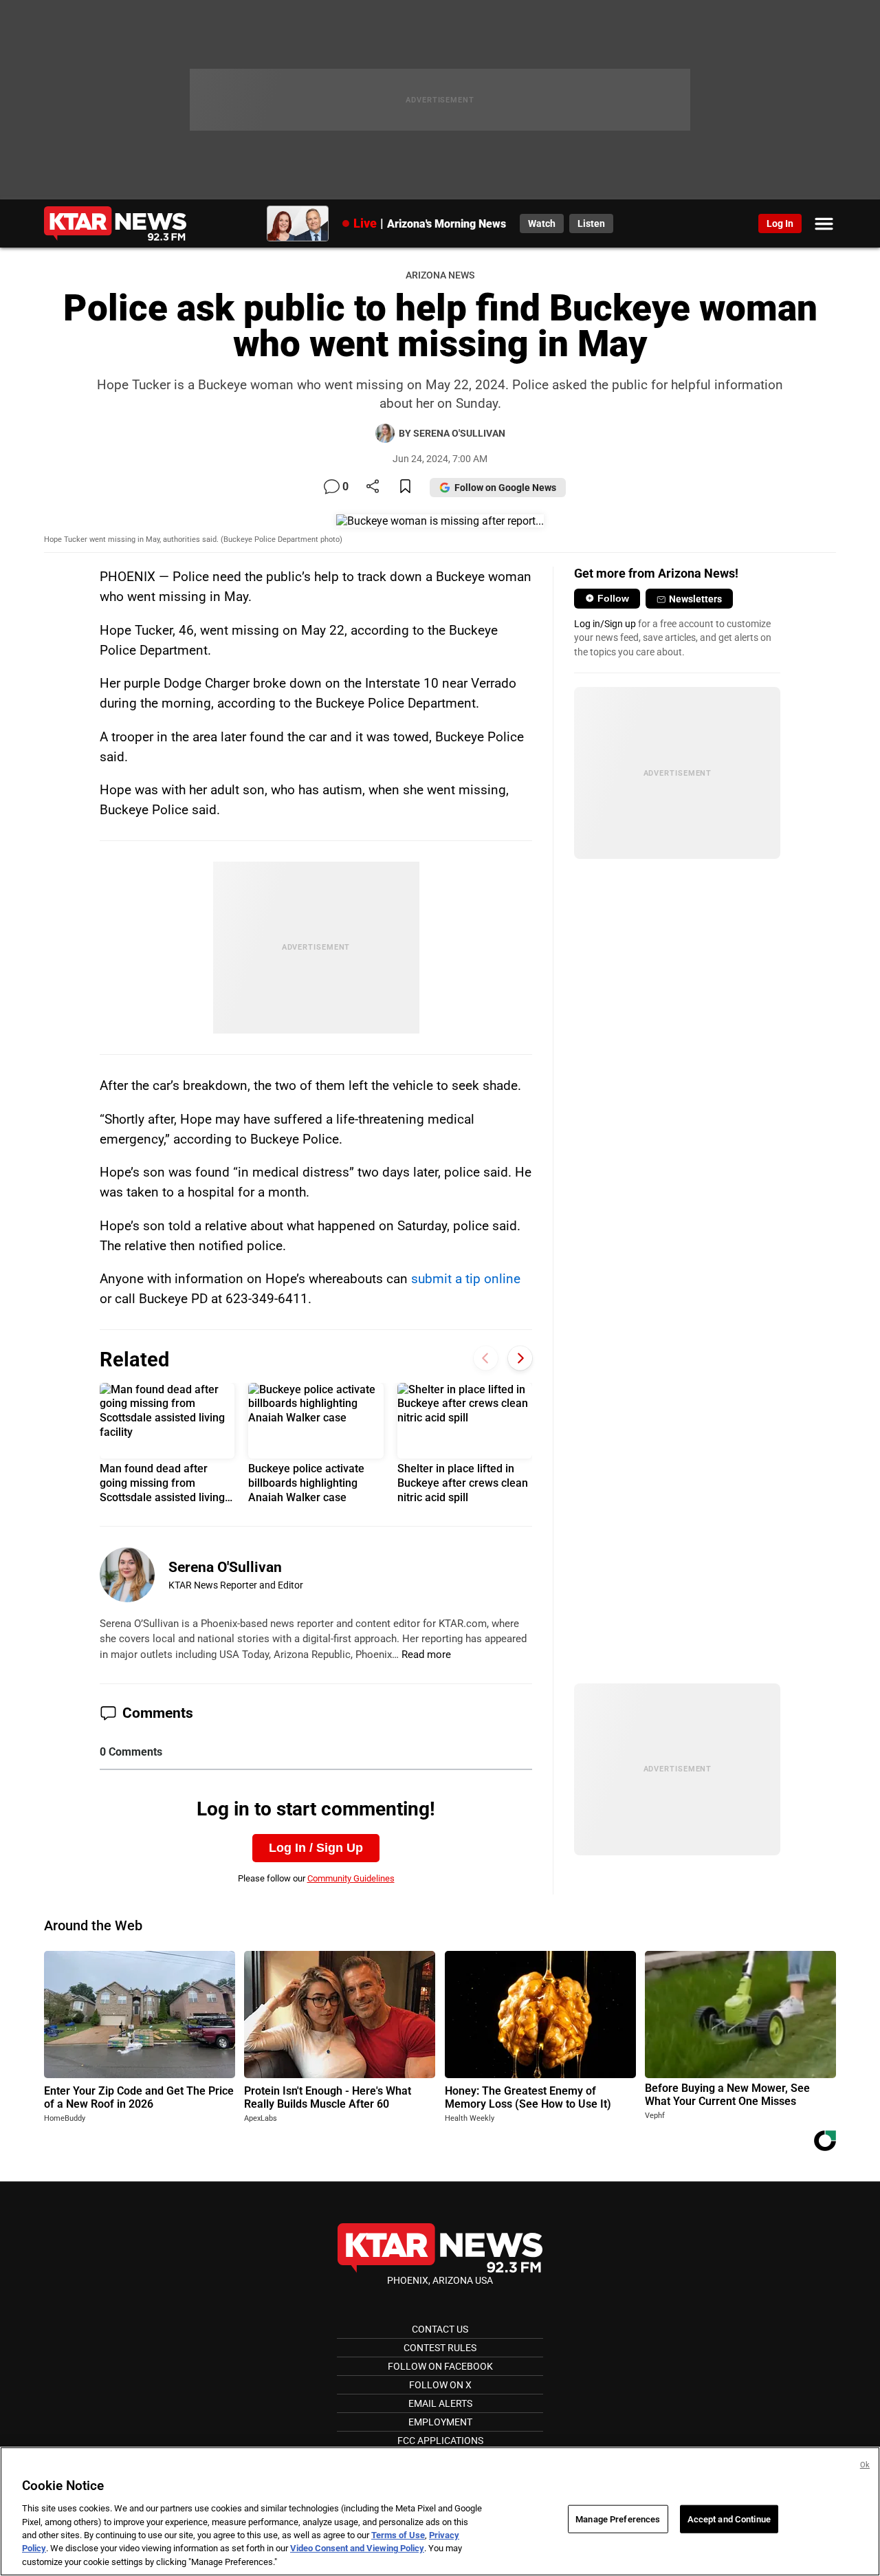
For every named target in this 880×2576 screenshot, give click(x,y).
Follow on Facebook (440, 2366)
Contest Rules (440, 2348)
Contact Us (440, 2329)
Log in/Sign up (605, 624)
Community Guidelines (351, 1878)
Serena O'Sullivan (225, 1567)
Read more (426, 1655)
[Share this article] (373, 487)
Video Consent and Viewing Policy (357, 2549)
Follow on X (440, 2385)
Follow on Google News (505, 488)
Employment (440, 2422)
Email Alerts (440, 2403)
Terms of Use (398, 2535)
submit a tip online (466, 1279)
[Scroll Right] (520, 1358)
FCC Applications (440, 2441)
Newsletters (695, 599)
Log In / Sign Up (316, 1848)
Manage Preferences (618, 2519)
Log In (780, 223)
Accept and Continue (729, 2519)
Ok (865, 2465)
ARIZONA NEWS (440, 275)
